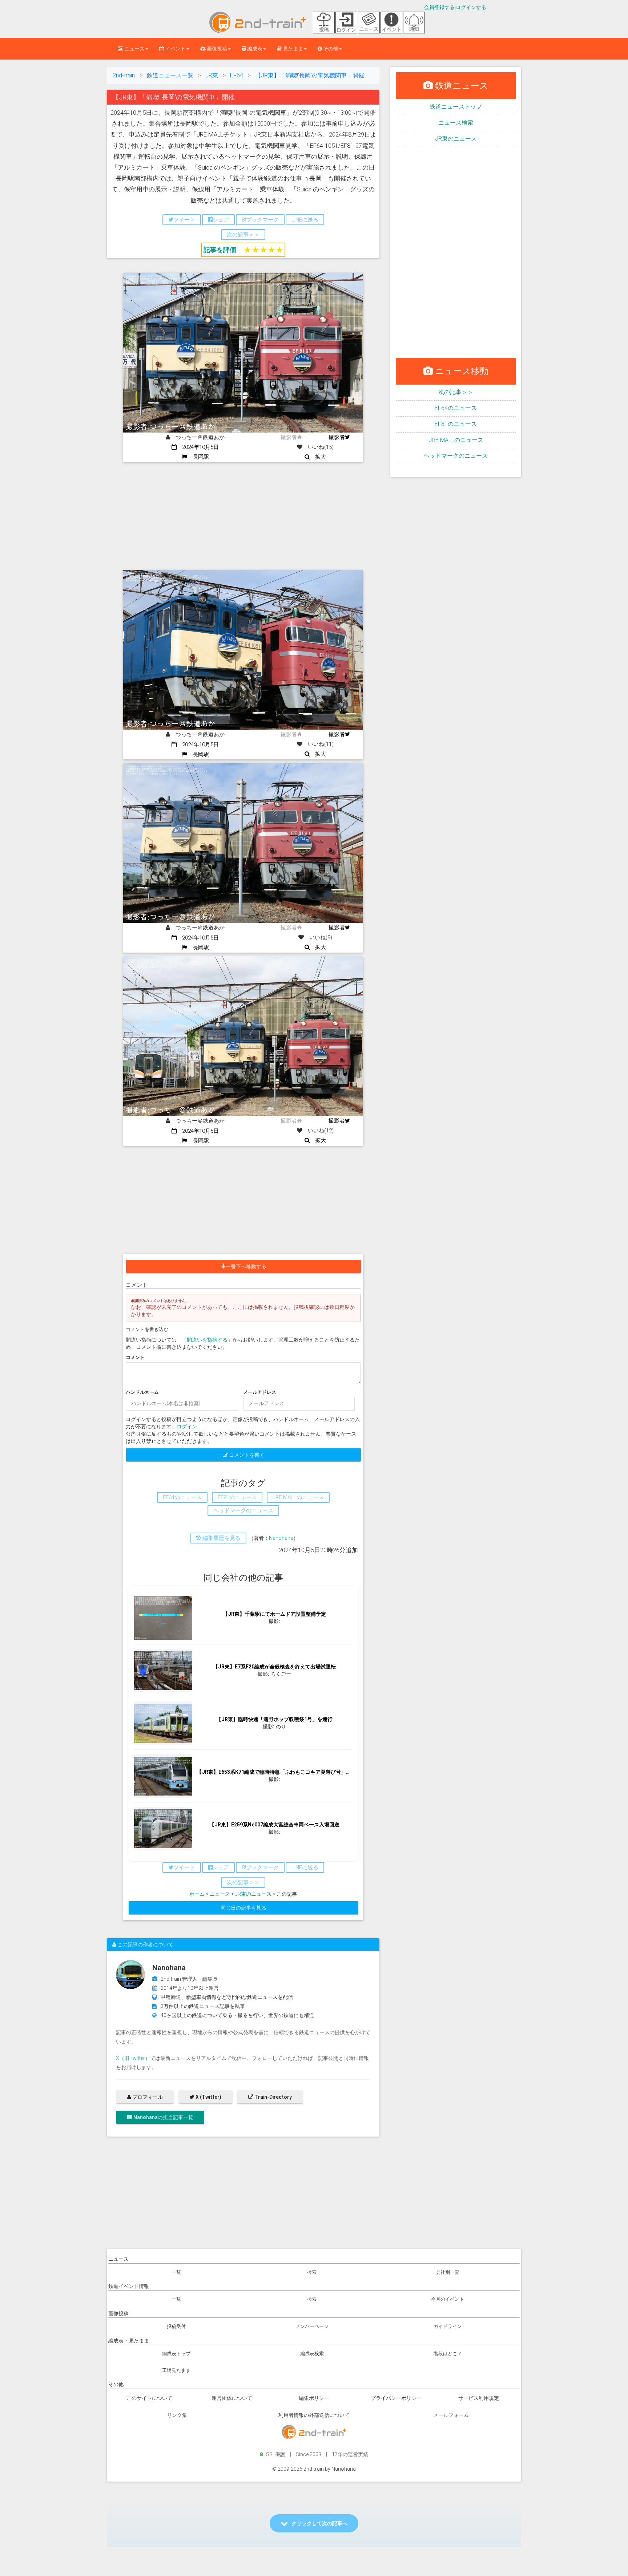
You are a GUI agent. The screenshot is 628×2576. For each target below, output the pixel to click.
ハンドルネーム (142, 1392)
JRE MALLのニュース (456, 440)
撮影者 (337, 437)
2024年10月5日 (198, 447)
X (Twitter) (208, 2097)
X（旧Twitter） (133, 2058)
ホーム (197, 1894)
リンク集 (177, 2415)
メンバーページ (312, 2326)
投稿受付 (176, 2326)
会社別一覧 (448, 2272)
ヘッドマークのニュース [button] (243, 1510)
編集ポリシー (314, 2398)
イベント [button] (175, 49)
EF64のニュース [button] (182, 1497)
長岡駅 (198, 457)
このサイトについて (149, 2398)
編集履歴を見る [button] (221, 1538)
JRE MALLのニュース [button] (298, 1497)
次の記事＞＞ (456, 392)
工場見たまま (176, 2370)
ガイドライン (448, 2326)
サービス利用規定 (479, 2398)
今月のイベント (448, 2299)
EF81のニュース (456, 424)
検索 (312, 2272)
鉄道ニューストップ (456, 107)
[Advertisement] (243, 516)
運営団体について (232, 2398)
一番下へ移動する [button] (246, 1266)
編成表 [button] (254, 49)
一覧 (176, 2272)
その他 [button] (330, 49)
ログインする (471, 7)
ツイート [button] (184, 220)
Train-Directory (273, 2097)
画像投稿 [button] (216, 49)
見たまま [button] (292, 49)
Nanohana (281, 1538)
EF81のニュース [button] (237, 1497)
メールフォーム (451, 2415)
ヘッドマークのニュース (456, 456)
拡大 (318, 457)
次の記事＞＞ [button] (243, 235)
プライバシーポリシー (396, 2398)
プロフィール (147, 2097)
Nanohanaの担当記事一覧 (163, 2117)
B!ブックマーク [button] (260, 220)
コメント (135, 1357)
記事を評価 (220, 250)
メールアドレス (260, 1392)
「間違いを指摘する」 (207, 1340)
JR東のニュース (253, 1894)
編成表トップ (176, 2354)
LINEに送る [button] (305, 220)
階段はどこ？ (448, 2354)
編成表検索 (312, 2354)
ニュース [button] (134, 49)
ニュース (220, 1894)
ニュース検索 (456, 123)
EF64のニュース (456, 408)
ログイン (187, 1427)
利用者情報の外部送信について (314, 2415)
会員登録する (439, 7)
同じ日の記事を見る (243, 1908)
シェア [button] (221, 220)
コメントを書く (246, 1455)
